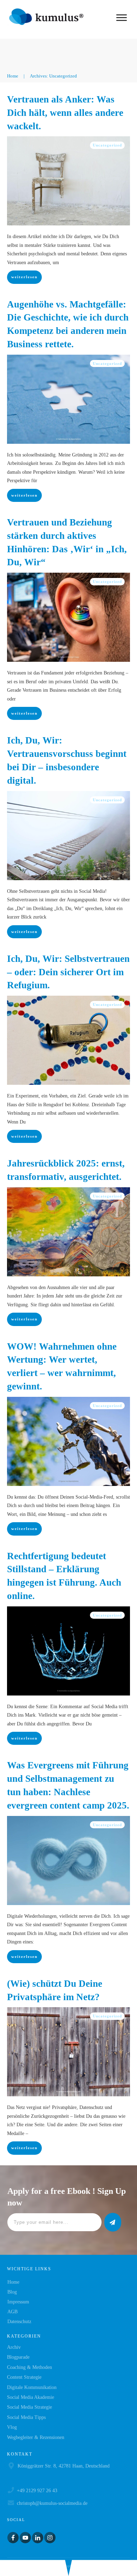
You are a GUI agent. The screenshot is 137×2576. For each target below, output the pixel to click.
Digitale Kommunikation (32, 2387)
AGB (12, 2312)
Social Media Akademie (31, 2397)
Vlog (12, 2427)
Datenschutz (19, 2322)
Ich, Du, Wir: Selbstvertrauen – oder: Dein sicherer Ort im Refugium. (68, 972)
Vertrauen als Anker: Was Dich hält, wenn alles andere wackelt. (65, 113)
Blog (12, 2292)
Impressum (18, 2302)
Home (13, 2282)
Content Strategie (24, 2377)
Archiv (14, 2347)
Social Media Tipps (26, 2417)
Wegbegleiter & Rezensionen (36, 2437)
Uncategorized (107, 145)
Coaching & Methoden (30, 2367)
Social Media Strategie (30, 2407)
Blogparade (18, 2357)
